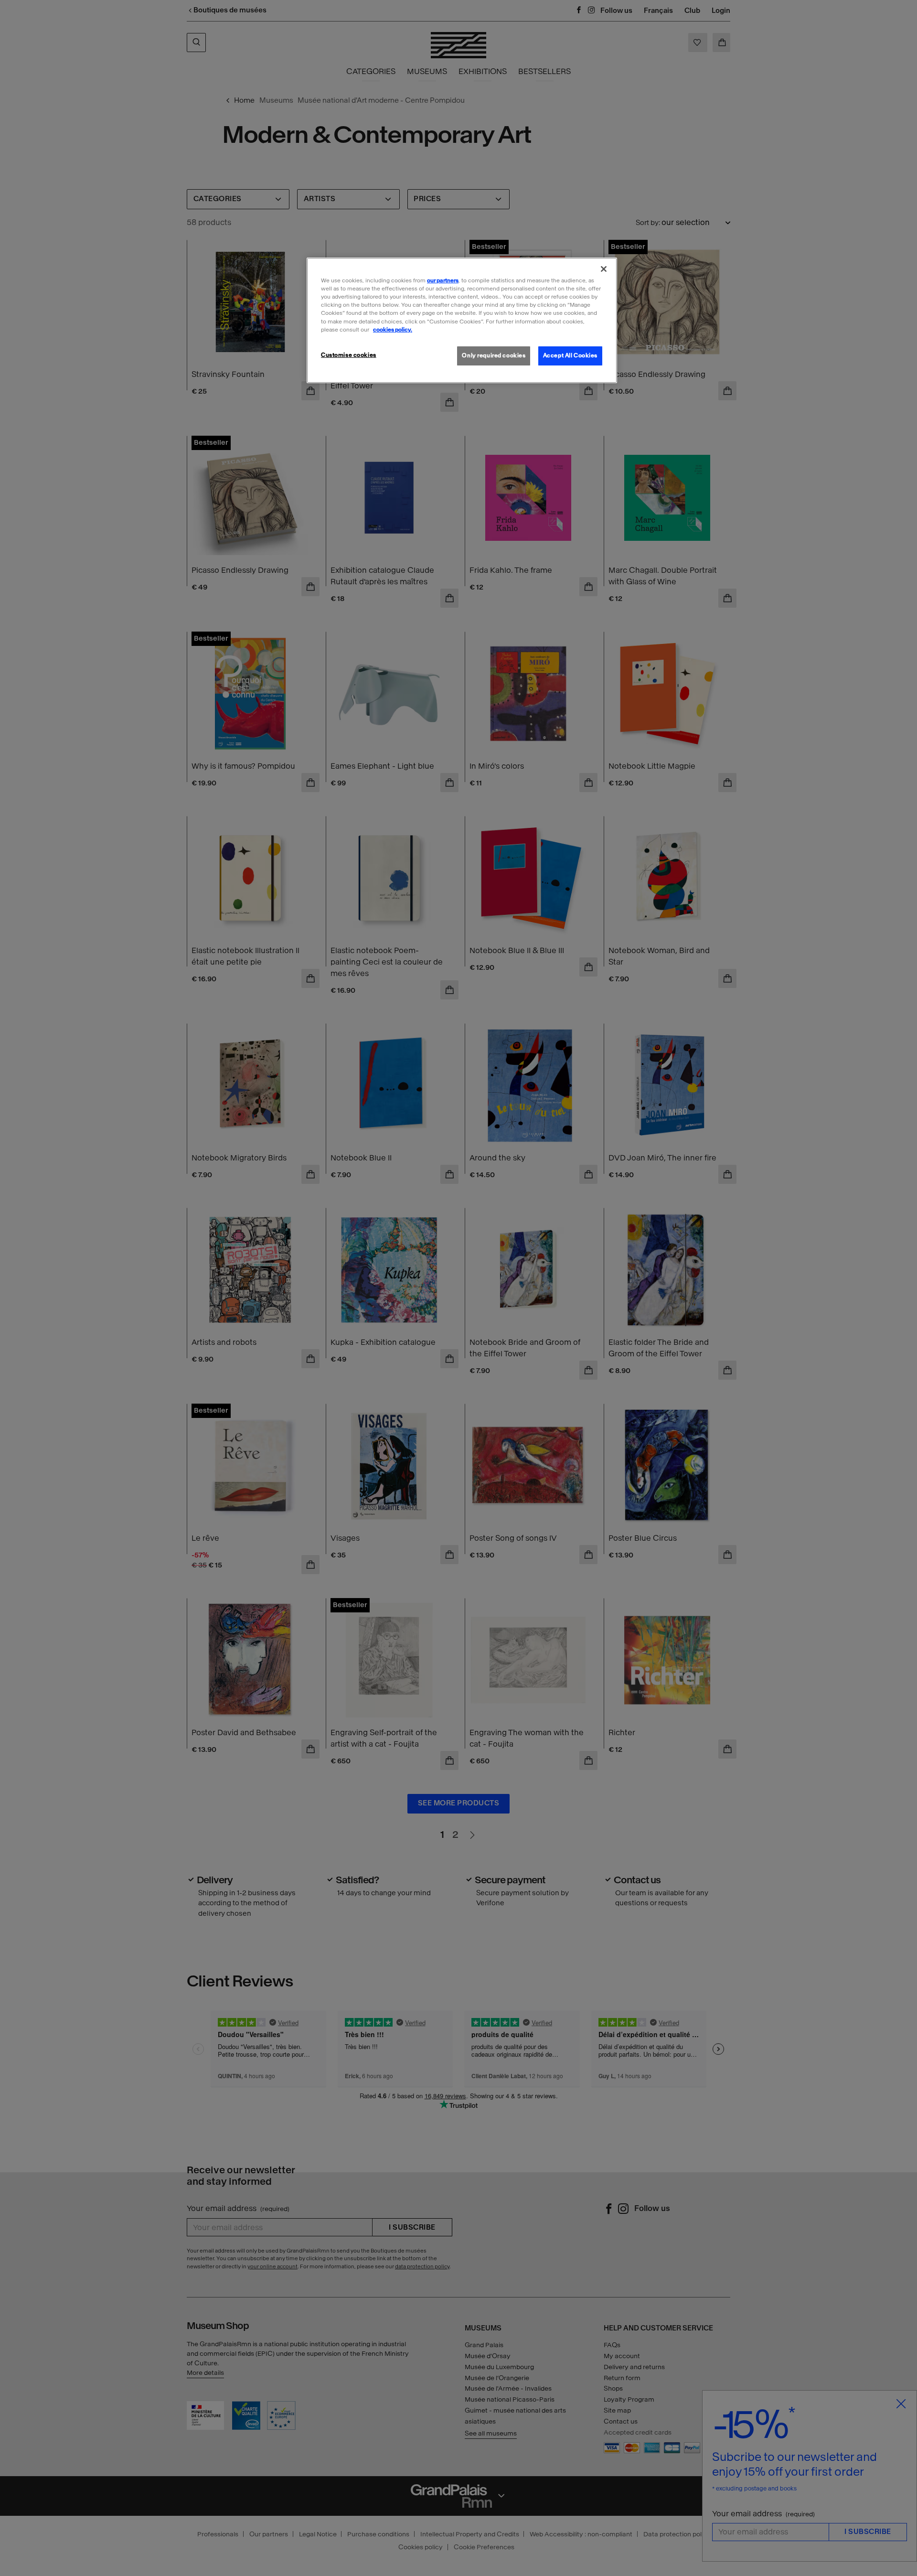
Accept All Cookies (570, 355)
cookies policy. (393, 330)
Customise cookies (349, 355)
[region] (462, 320)
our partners (443, 280)
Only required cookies (494, 355)
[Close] (604, 269)
